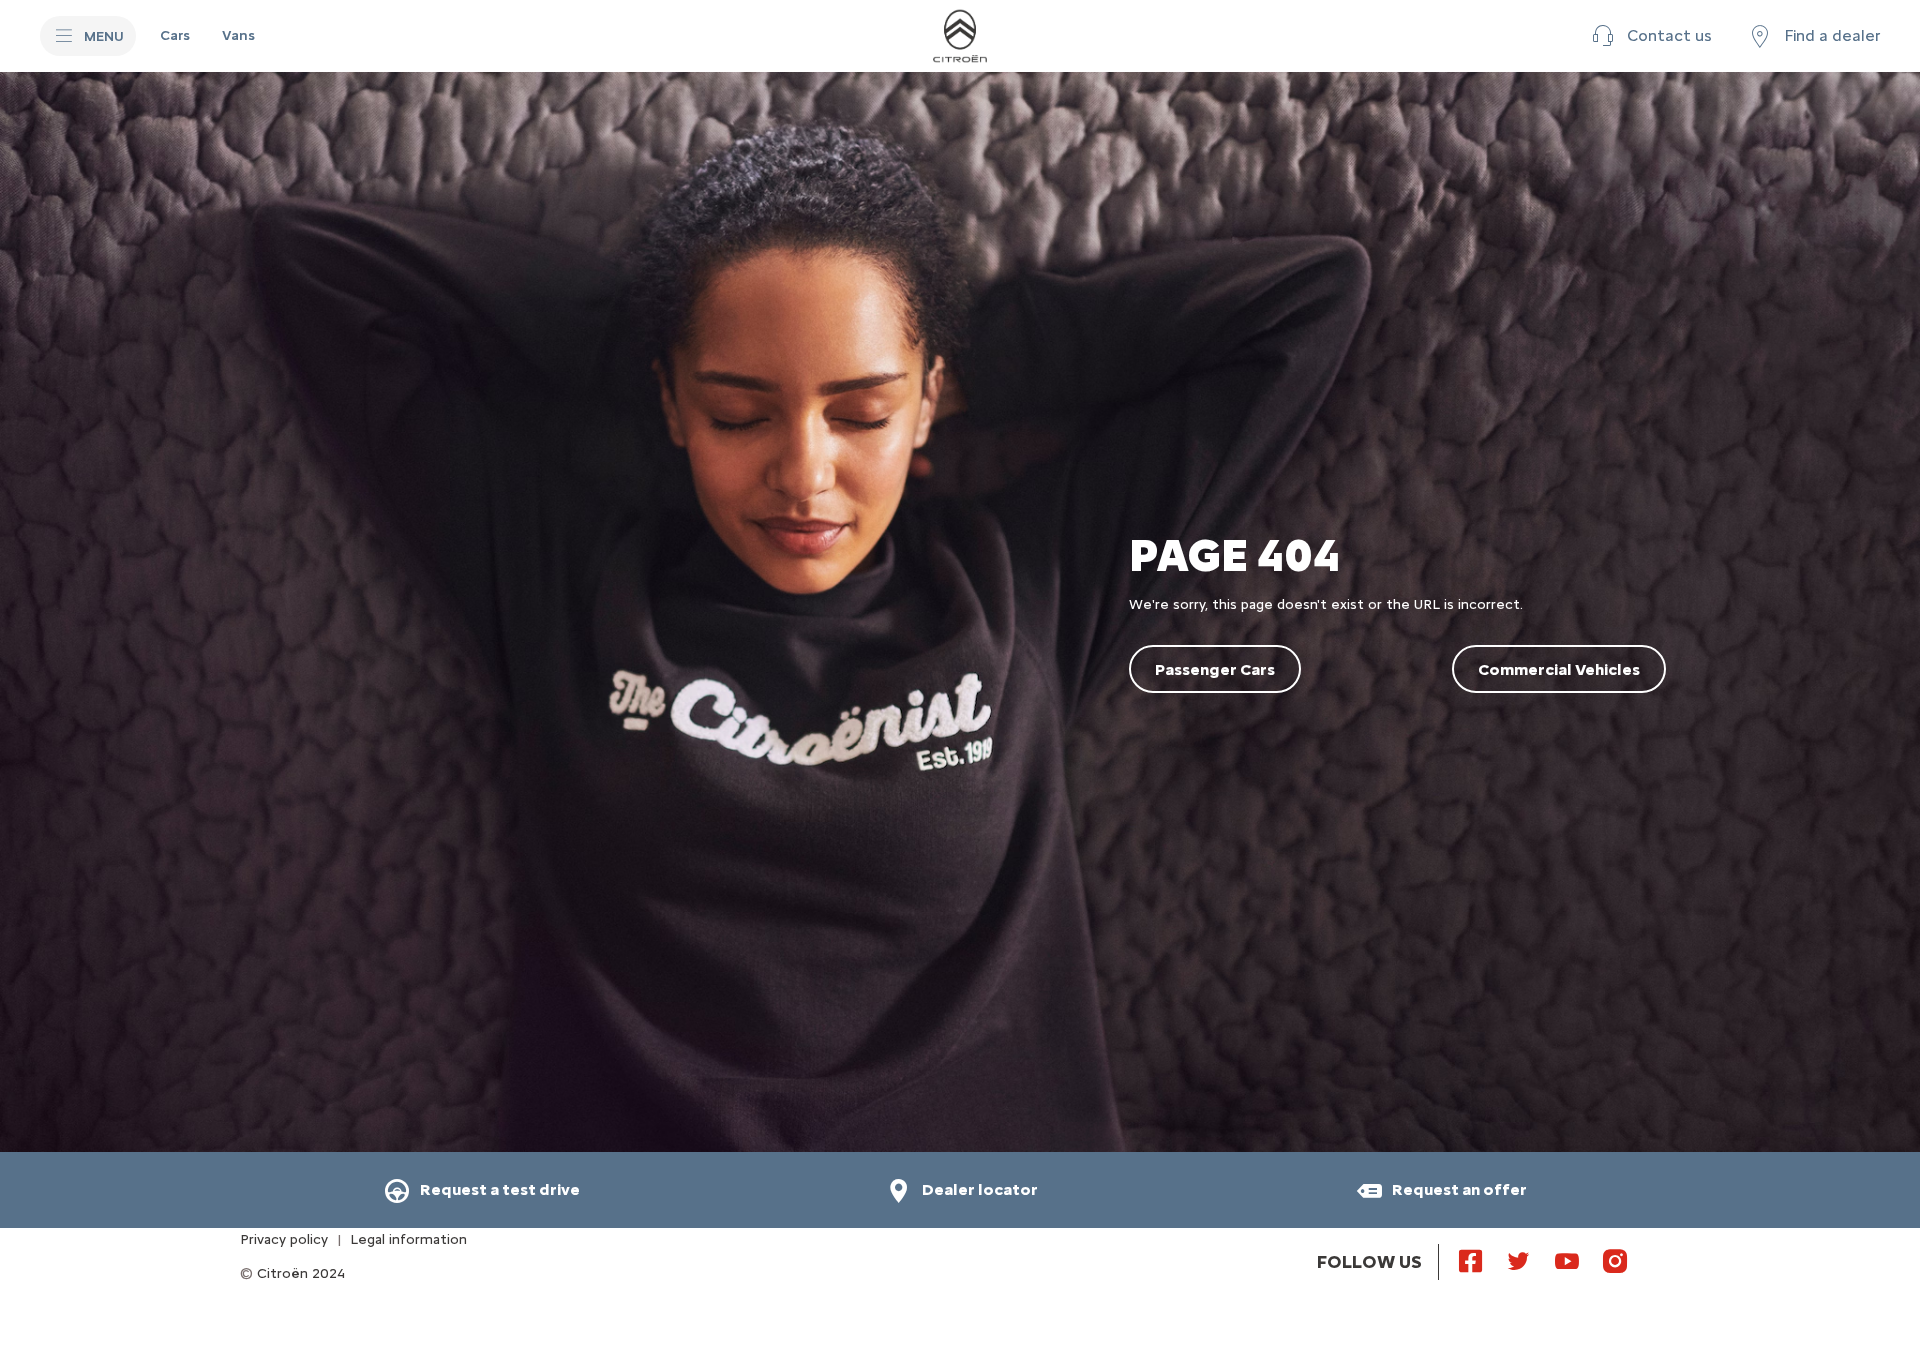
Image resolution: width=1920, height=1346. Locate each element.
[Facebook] (1471, 1260)
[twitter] (1519, 1260)
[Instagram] (1615, 1260)
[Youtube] (1567, 1260)
